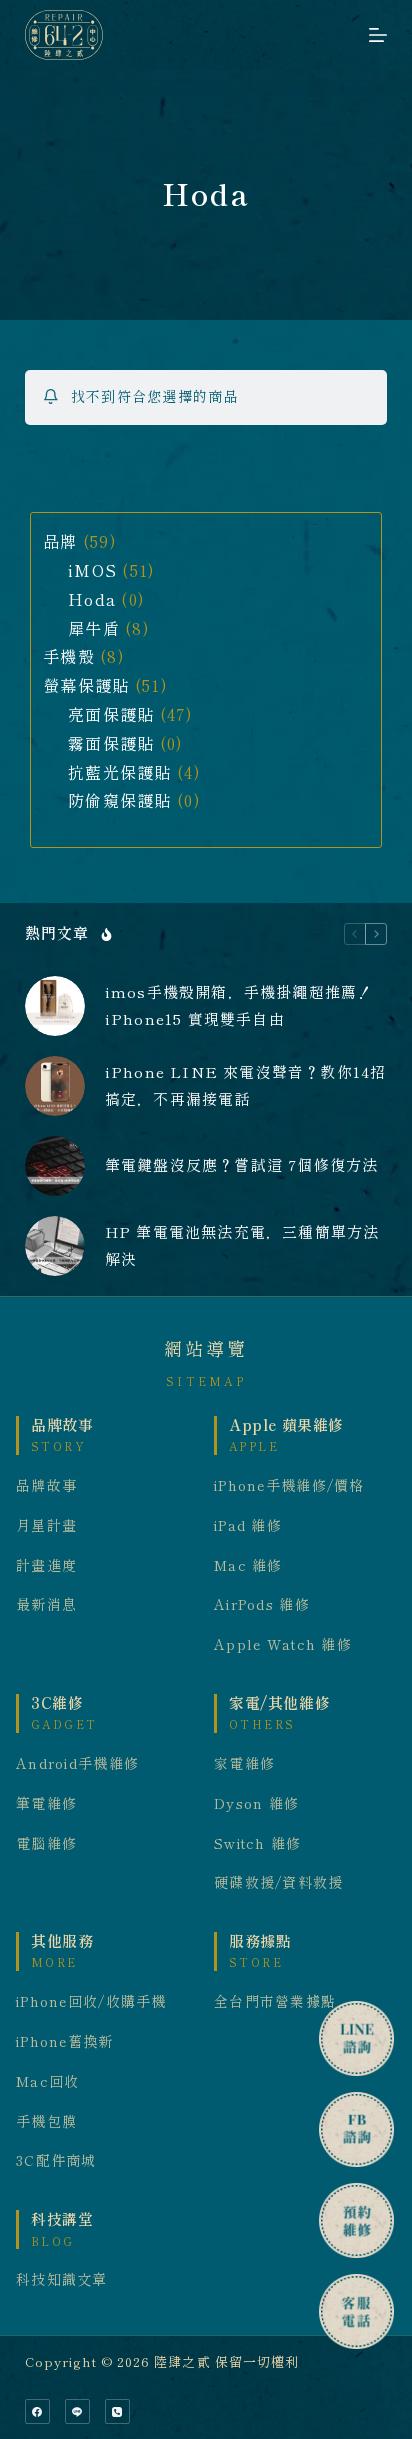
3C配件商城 (56, 2161)
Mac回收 (47, 2082)
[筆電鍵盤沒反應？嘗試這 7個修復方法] (55, 1166)
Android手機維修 (77, 1764)
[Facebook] (37, 2411)
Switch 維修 (258, 1844)
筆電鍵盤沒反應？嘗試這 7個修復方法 (242, 1165)
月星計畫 (46, 1526)
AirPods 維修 (262, 1605)
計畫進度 (46, 1566)
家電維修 (244, 1764)
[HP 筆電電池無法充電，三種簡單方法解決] (55, 1246)
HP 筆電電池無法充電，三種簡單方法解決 (242, 1246)
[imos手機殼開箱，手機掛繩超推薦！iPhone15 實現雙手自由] (55, 1006)
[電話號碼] (117, 2411)
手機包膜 (46, 2122)
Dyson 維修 (256, 1804)
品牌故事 (46, 1486)
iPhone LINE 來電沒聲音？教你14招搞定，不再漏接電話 (246, 1086)
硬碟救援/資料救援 (279, 1883)
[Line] (77, 2411)
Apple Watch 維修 (283, 1645)
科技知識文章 (62, 2280)
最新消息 (46, 1605)
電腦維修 (46, 1844)
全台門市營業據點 (275, 2002)
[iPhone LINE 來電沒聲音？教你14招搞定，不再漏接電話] (55, 1086)
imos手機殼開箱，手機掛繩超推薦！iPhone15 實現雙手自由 (239, 1006)
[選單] (378, 35)
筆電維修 (46, 1804)
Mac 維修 (248, 1566)
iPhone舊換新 (65, 2042)
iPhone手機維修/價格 (289, 1486)
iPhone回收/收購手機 (91, 2002)
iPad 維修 (248, 1526)
